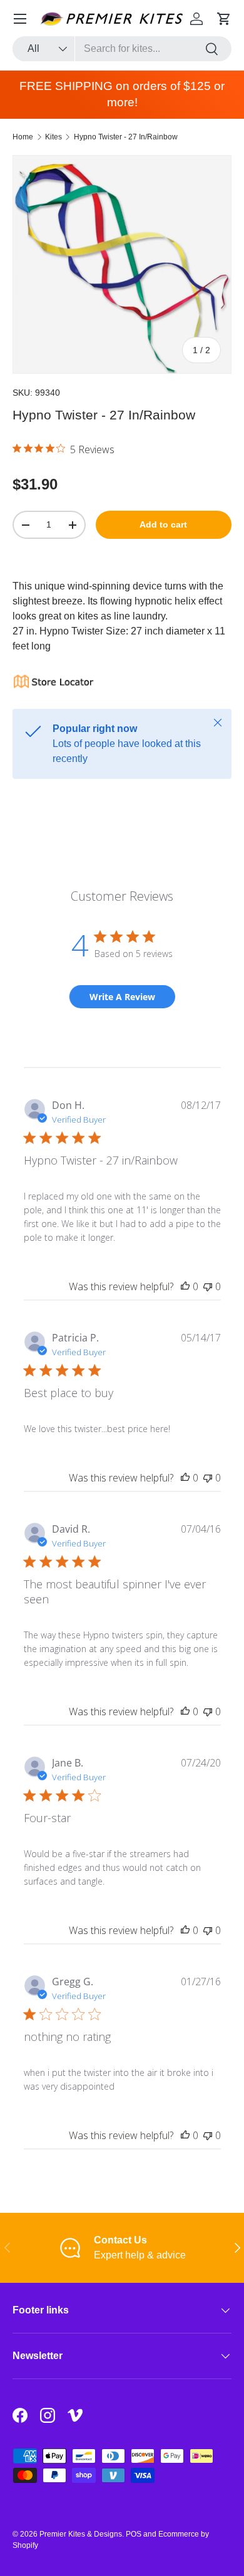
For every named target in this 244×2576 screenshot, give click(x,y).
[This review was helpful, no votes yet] (185, 1286)
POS (134, 2534)
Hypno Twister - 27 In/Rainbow (126, 137)
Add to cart (163, 524)
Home (23, 137)
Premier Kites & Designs (81, 2534)
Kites (53, 137)
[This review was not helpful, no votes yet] (208, 1286)
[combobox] (122, 49)
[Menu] (20, 19)
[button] (224, 19)
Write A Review (122, 997)
